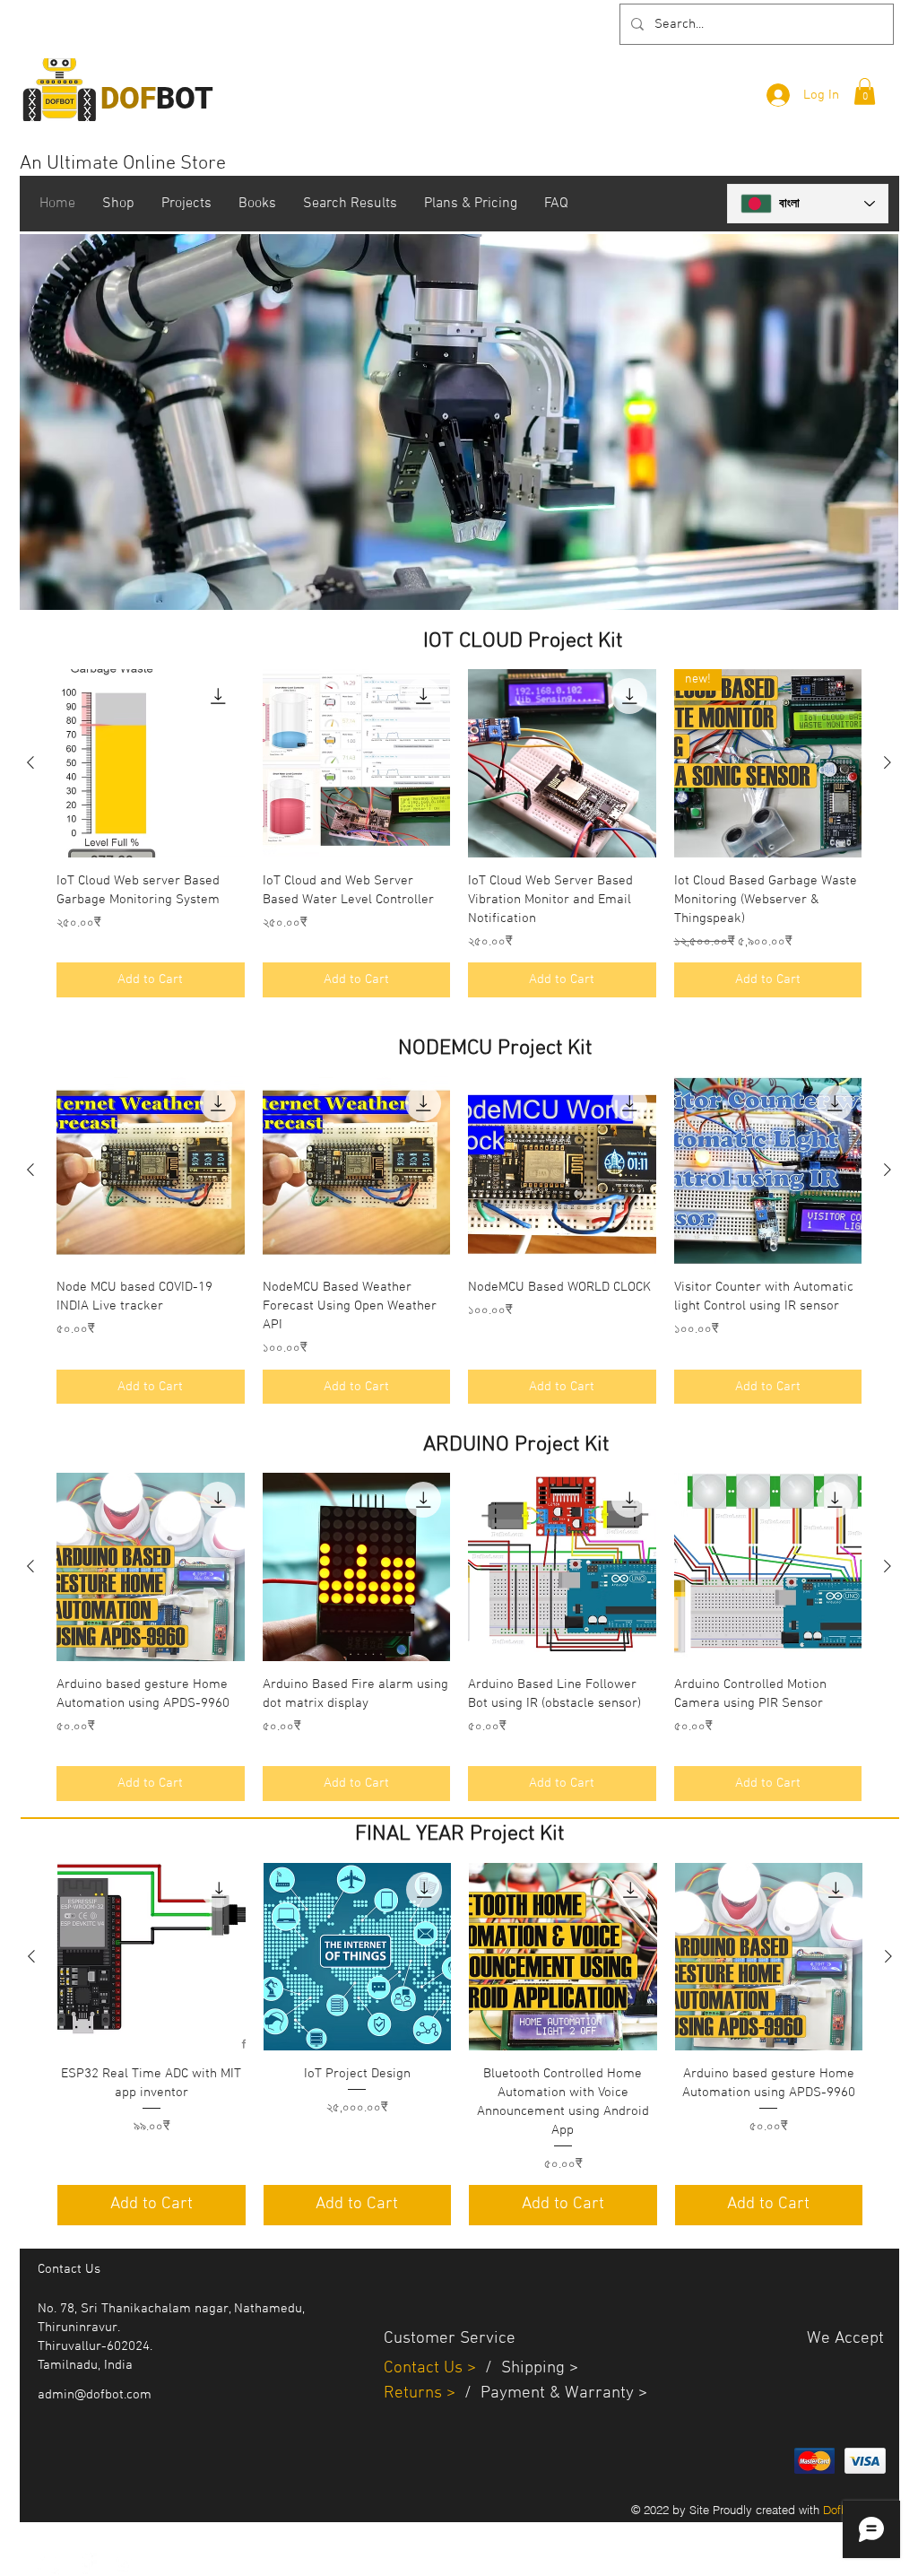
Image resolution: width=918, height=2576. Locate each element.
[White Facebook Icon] (86, 2563)
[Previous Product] (30, 762)
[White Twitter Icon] (48, 2563)
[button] (865, 91)
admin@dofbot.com (95, 2395)
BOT (157, 98)
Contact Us (425, 2368)
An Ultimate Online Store (123, 164)
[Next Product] (888, 762)
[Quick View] (151, 763)
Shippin (528, 2368)
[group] (459, 833)
